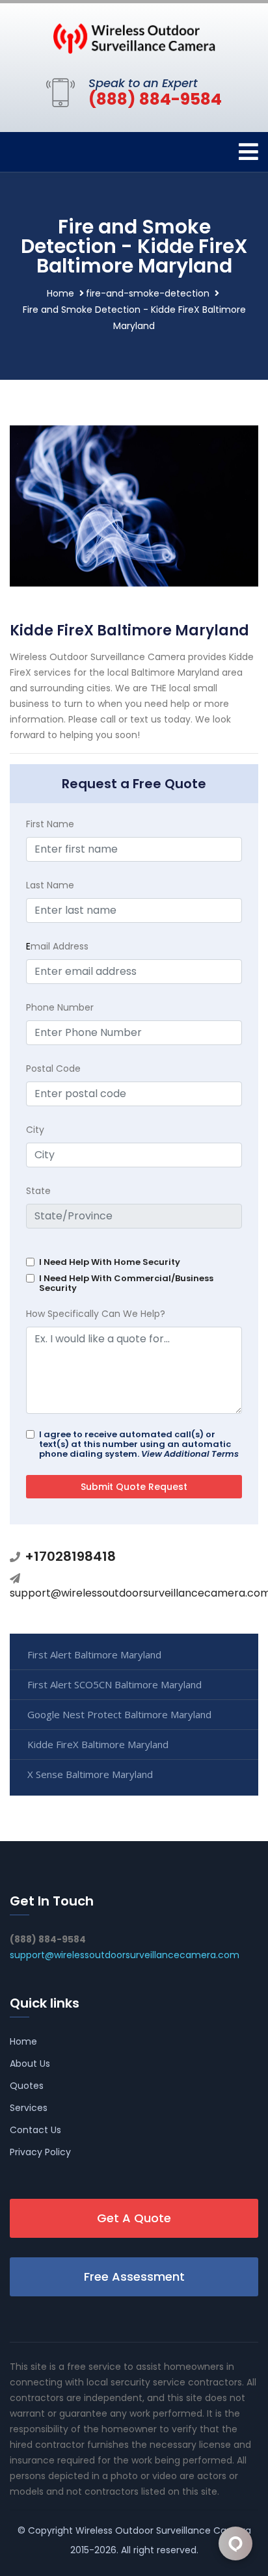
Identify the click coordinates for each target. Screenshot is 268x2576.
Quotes (27, 2086)
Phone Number (60, 1007)
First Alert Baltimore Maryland (94, 1654)
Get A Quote (134, 2218)
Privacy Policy (40, 2152)
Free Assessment (134, 2277)
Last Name (50, 885)
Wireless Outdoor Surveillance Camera (163, 2530)
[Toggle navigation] (248, 152)
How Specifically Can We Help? (96, 1314)
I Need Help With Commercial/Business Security (126, 1283)
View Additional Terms (190, 1454)
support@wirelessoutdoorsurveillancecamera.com (125, 1955)
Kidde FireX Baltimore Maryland (98, 1744)
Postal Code (53, 1069)
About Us (30, 2064)
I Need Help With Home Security (110, 1262)
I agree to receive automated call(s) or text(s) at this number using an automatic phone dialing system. (139, 1444)
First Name (50, 824)
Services (29, 2108)
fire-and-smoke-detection (148, 293)
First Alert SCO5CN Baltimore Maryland (114, 1684)
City (35, 1130)
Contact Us (35, 2130)
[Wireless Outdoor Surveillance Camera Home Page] (134, 38)
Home (60, 293)
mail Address (57, 946)
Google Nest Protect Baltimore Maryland (119, 1714)
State (38, 1191)
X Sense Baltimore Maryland (90, 1774)
